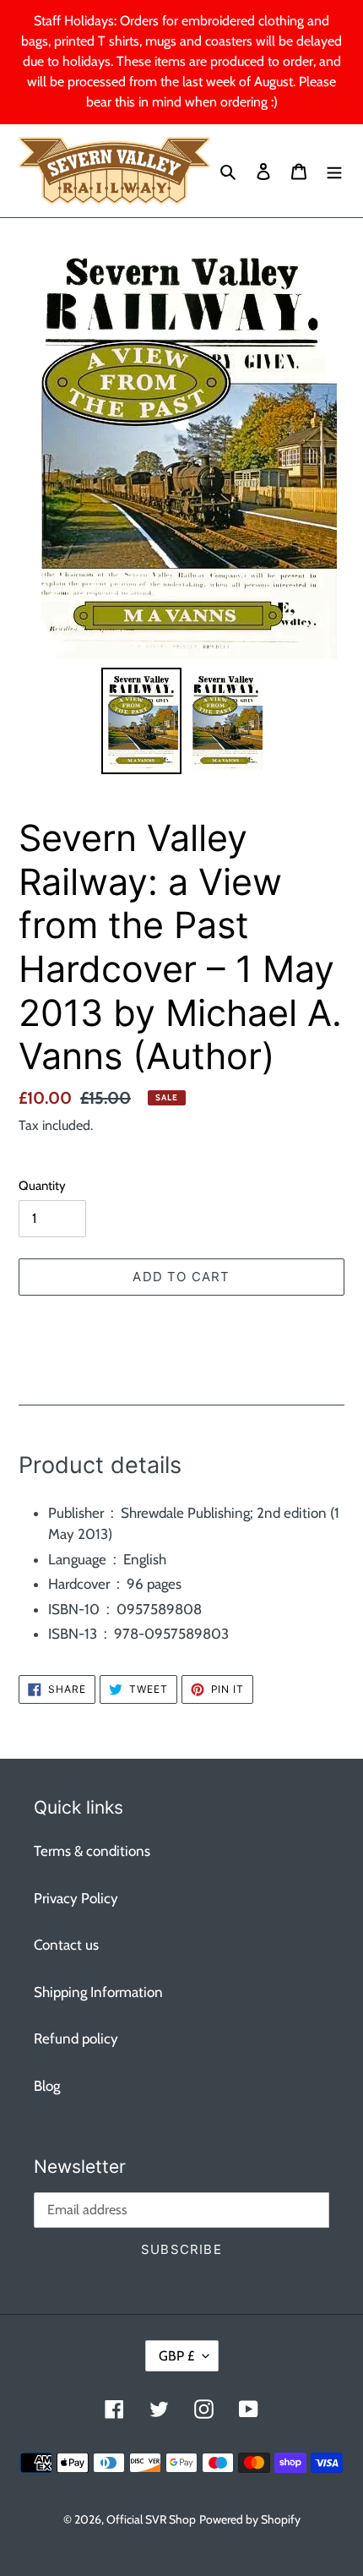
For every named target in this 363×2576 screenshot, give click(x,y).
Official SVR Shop (151, 2519)
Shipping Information (98, 1992)
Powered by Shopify (250, 2519)
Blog (47, 2086)
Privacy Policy (76, 1898)
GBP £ (176, 2356)
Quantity (42, 1186)
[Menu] (334, 171)
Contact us (66, 1945)
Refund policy (76, 2038)
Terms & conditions (92, 1851)
